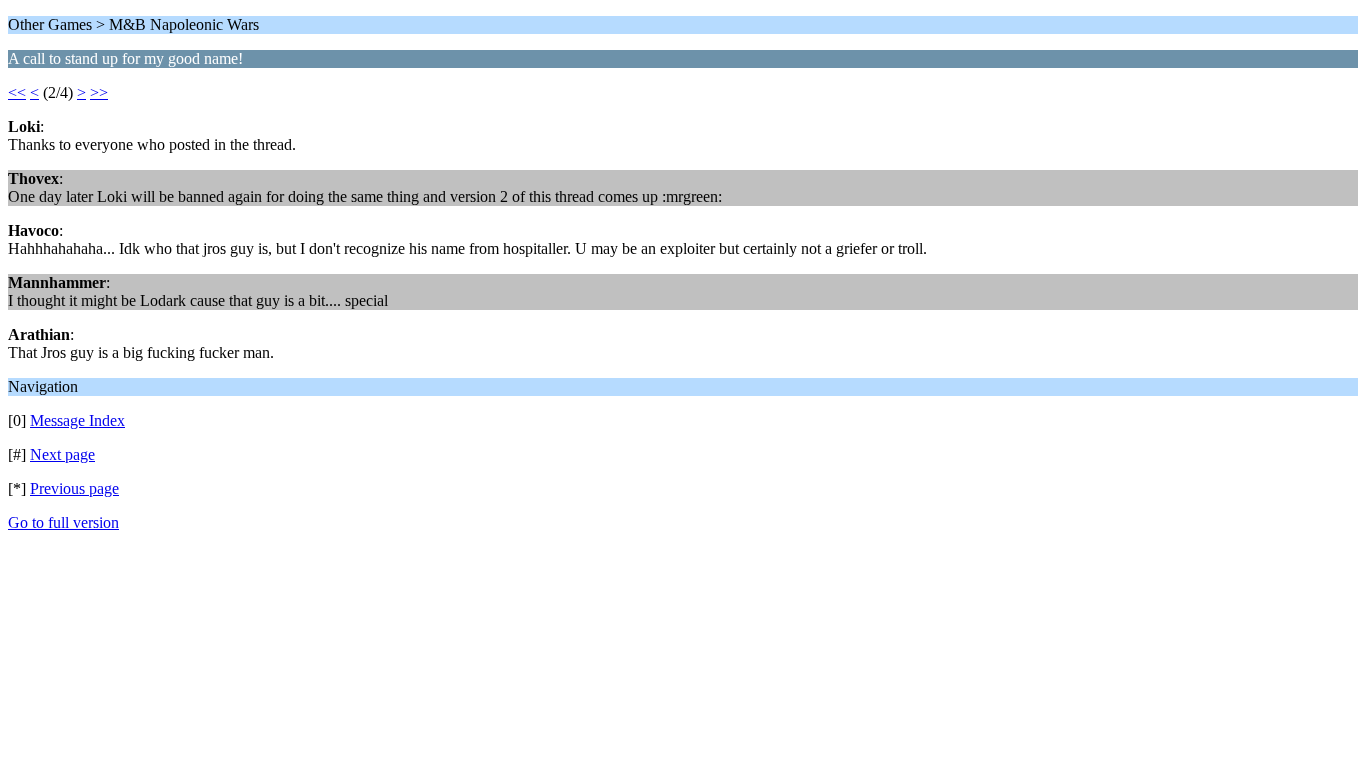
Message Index (77, 420)
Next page (62, 454)
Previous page (74, 488)
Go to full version (63, 522)
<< (17, 92)
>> (99, 92)
